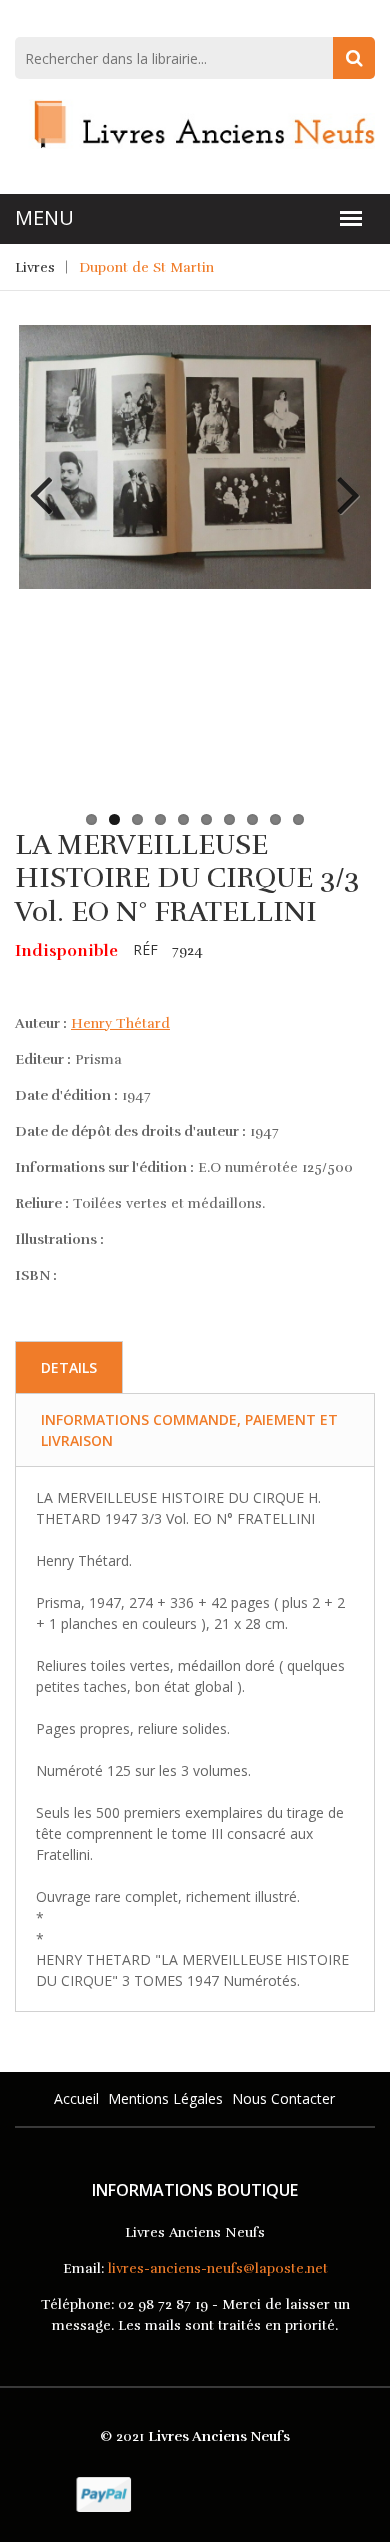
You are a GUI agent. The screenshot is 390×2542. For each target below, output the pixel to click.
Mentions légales (165, 2098)
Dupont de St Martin (146, 267)
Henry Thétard (120, 1023)
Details (69, 1367)
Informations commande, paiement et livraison (189, 1430)
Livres (35, 267)
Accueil (76, 2098)
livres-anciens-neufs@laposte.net (218, 2268)
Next (341, 480)
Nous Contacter (283, 2098)
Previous (49, 480)
